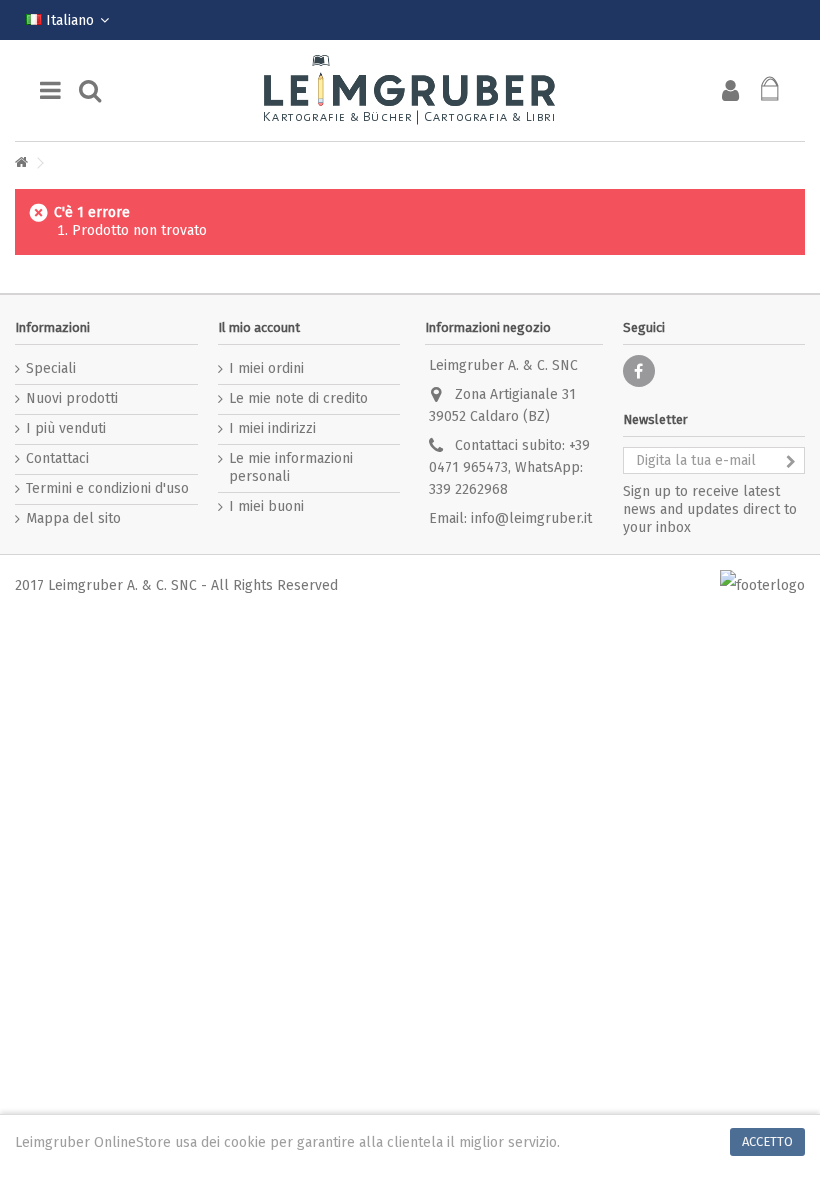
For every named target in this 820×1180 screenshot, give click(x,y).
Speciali (51, 368)
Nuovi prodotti (72, 398)
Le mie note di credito (298, 398)
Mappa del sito (73, 518)
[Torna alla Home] (21, 163)
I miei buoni (266, 506)
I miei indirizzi (272, 428)
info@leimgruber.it (531, 518)
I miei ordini (266, 368)
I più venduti (66, 428)
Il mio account (259, 327)
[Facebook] (639, 371)
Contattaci (57, 458)
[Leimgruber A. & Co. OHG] (410, 90)
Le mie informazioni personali (291, 467)
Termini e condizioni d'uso (107, 488)
